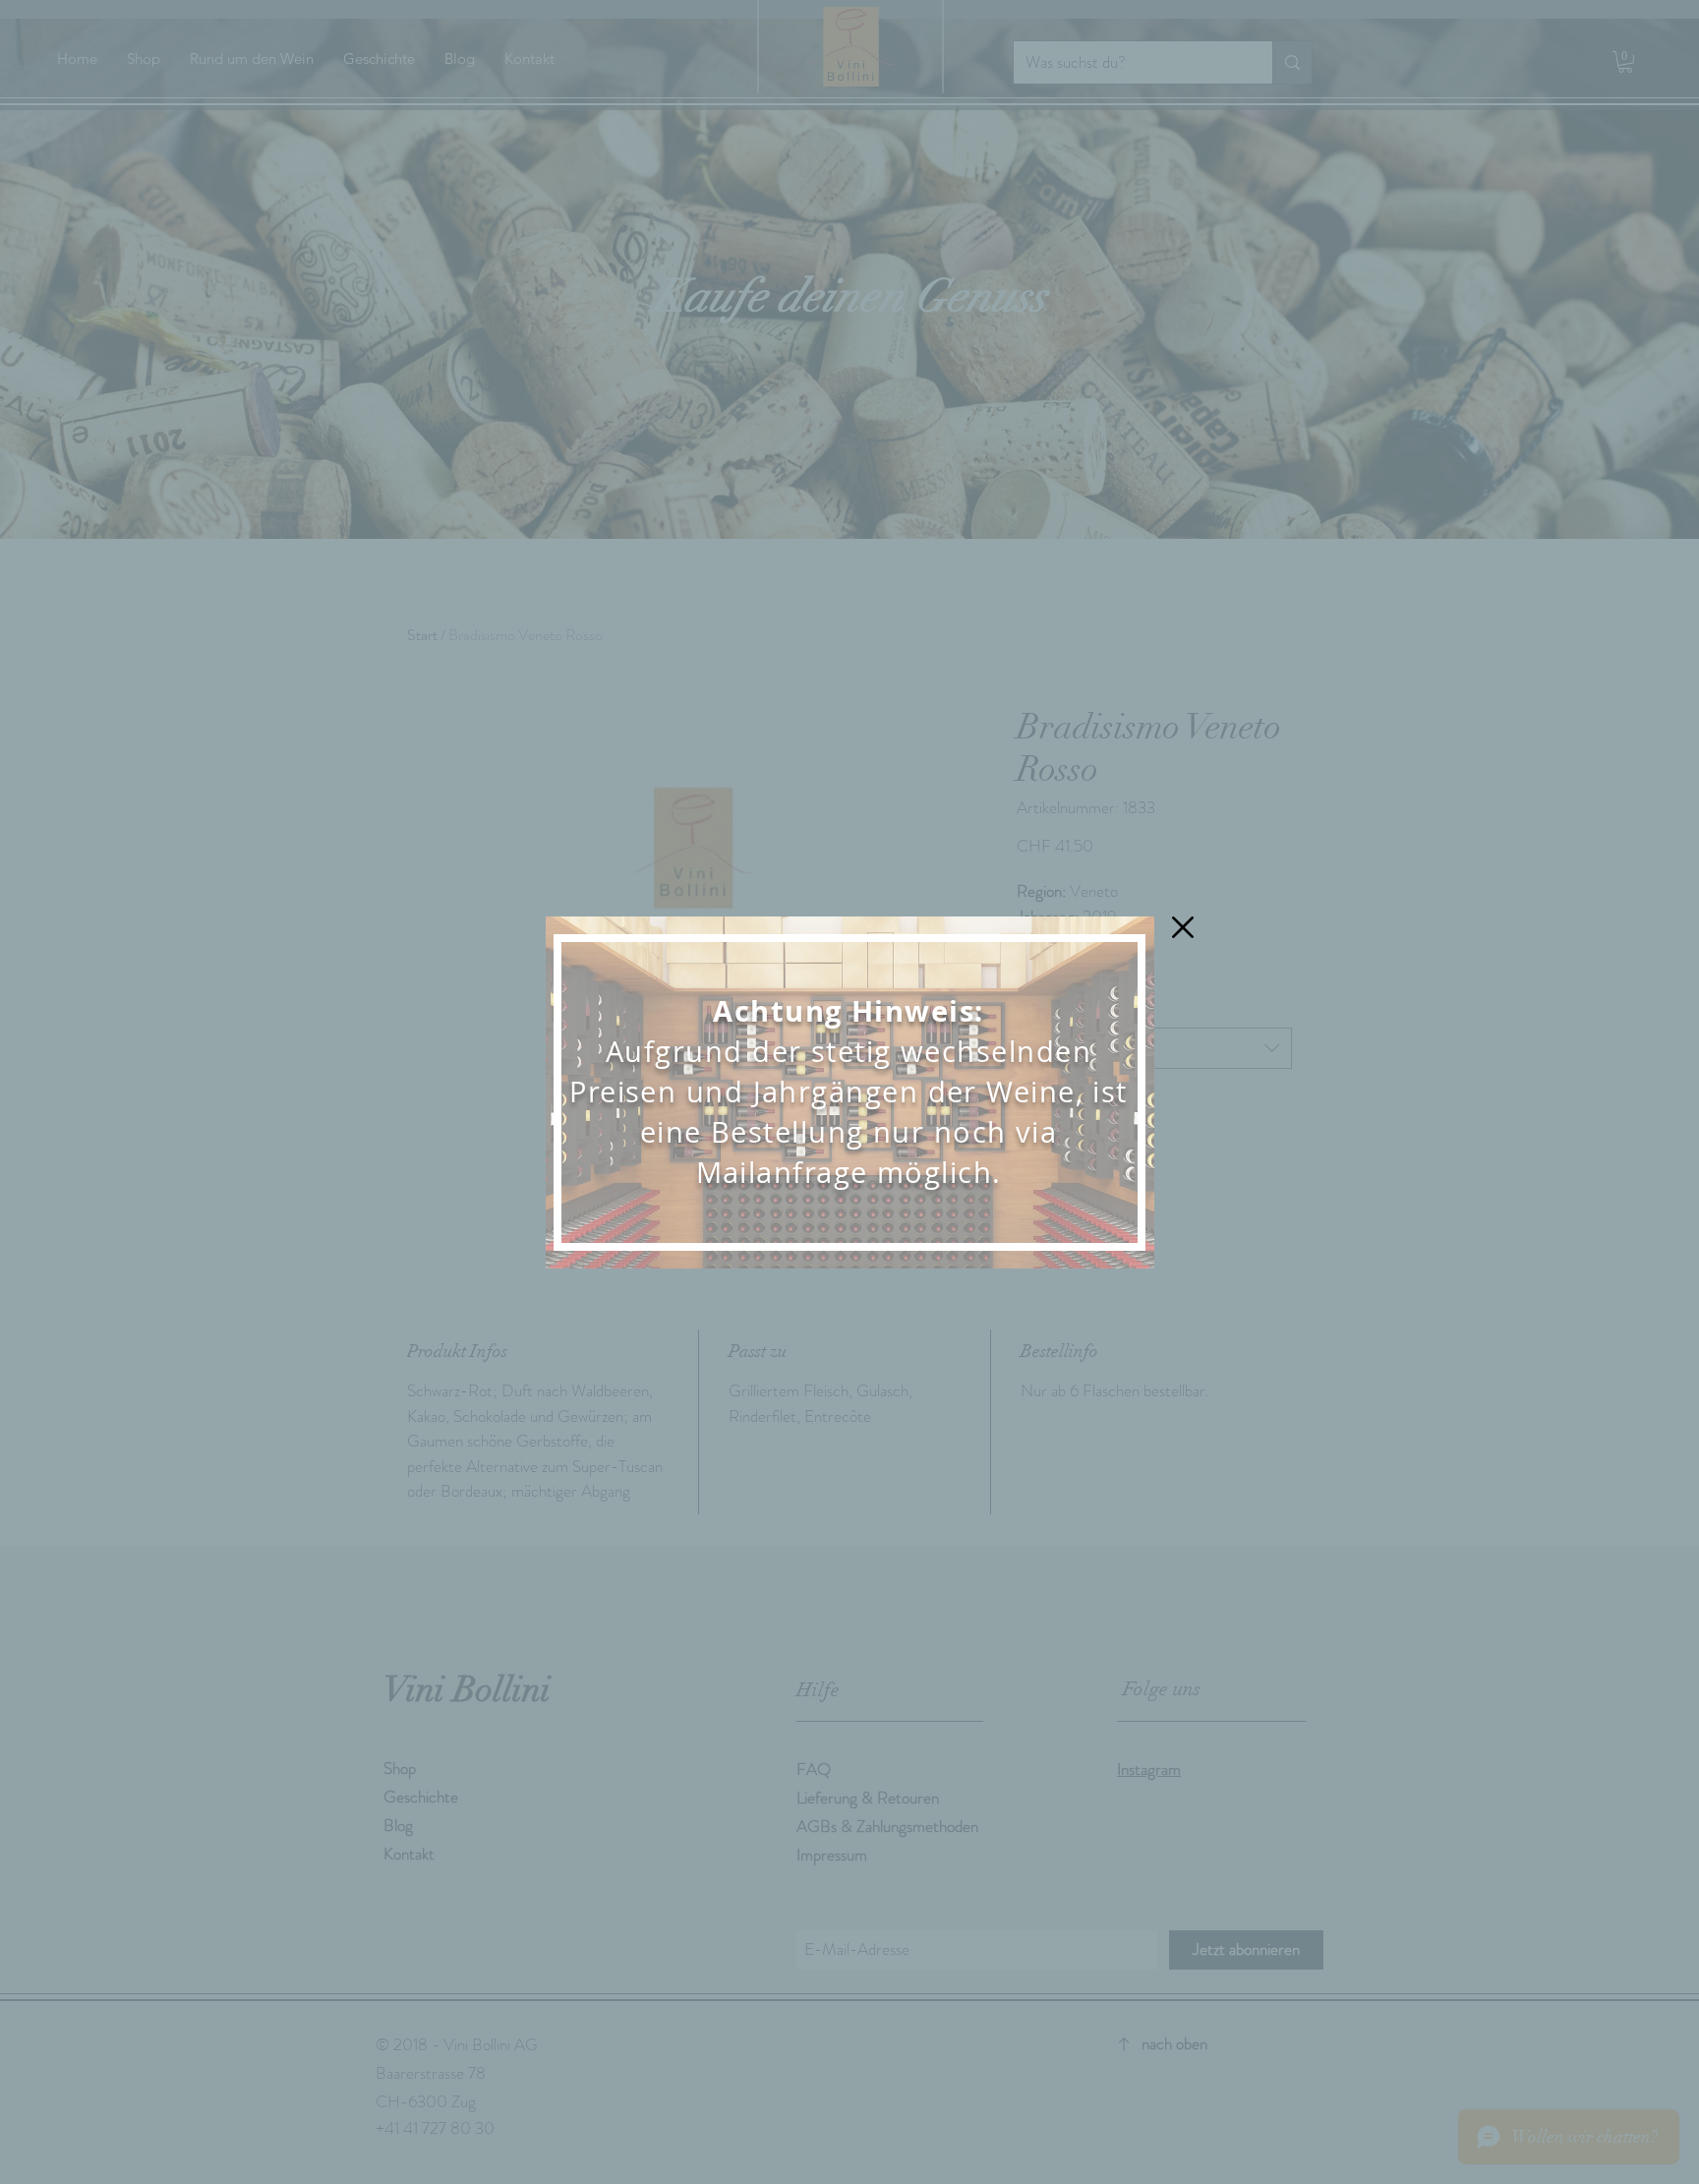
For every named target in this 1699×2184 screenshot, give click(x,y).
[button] (1183, 927)
